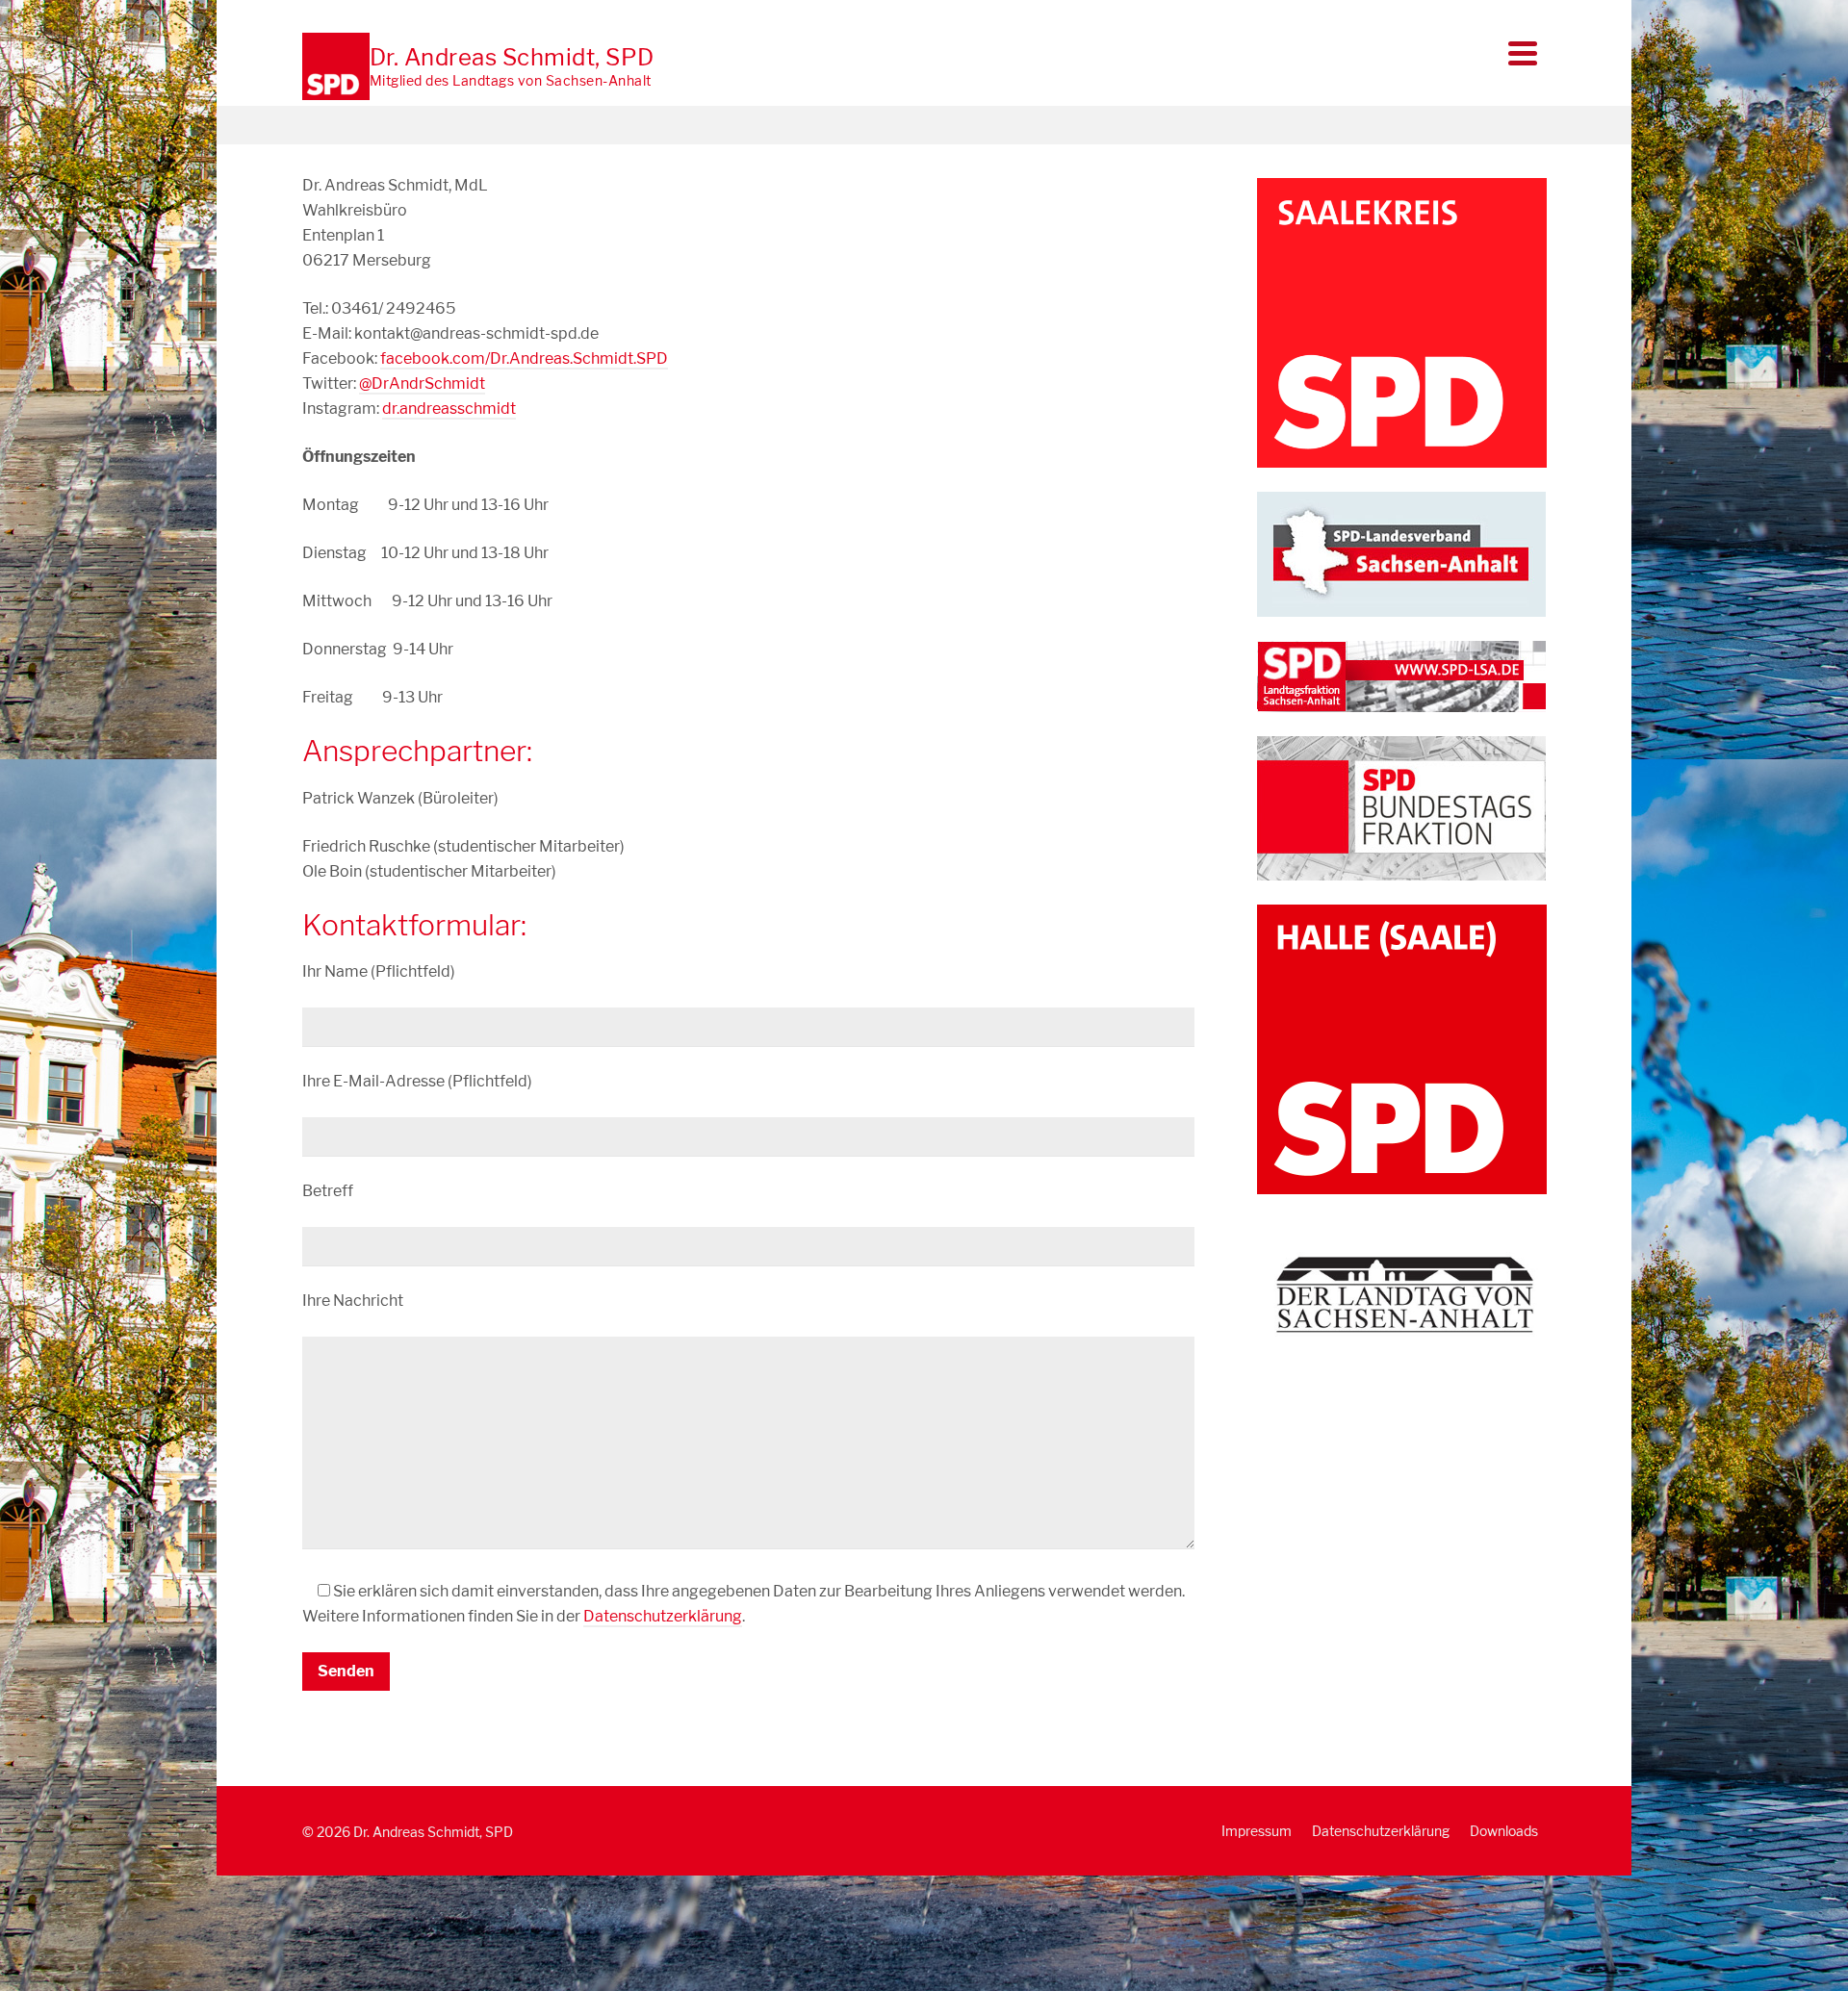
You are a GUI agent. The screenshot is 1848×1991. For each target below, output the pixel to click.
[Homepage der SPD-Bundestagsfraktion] (1401, 807)
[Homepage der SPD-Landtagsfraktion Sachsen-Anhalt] (1401, 675)
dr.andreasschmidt (449, 408)
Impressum (1257, 1831)
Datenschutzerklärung (663, 1616)
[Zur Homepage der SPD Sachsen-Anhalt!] (1401, 553)
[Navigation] (1523, 53)
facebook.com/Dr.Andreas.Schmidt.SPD (524, 358)
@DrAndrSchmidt (422, 383)
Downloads (1504, 1831)
